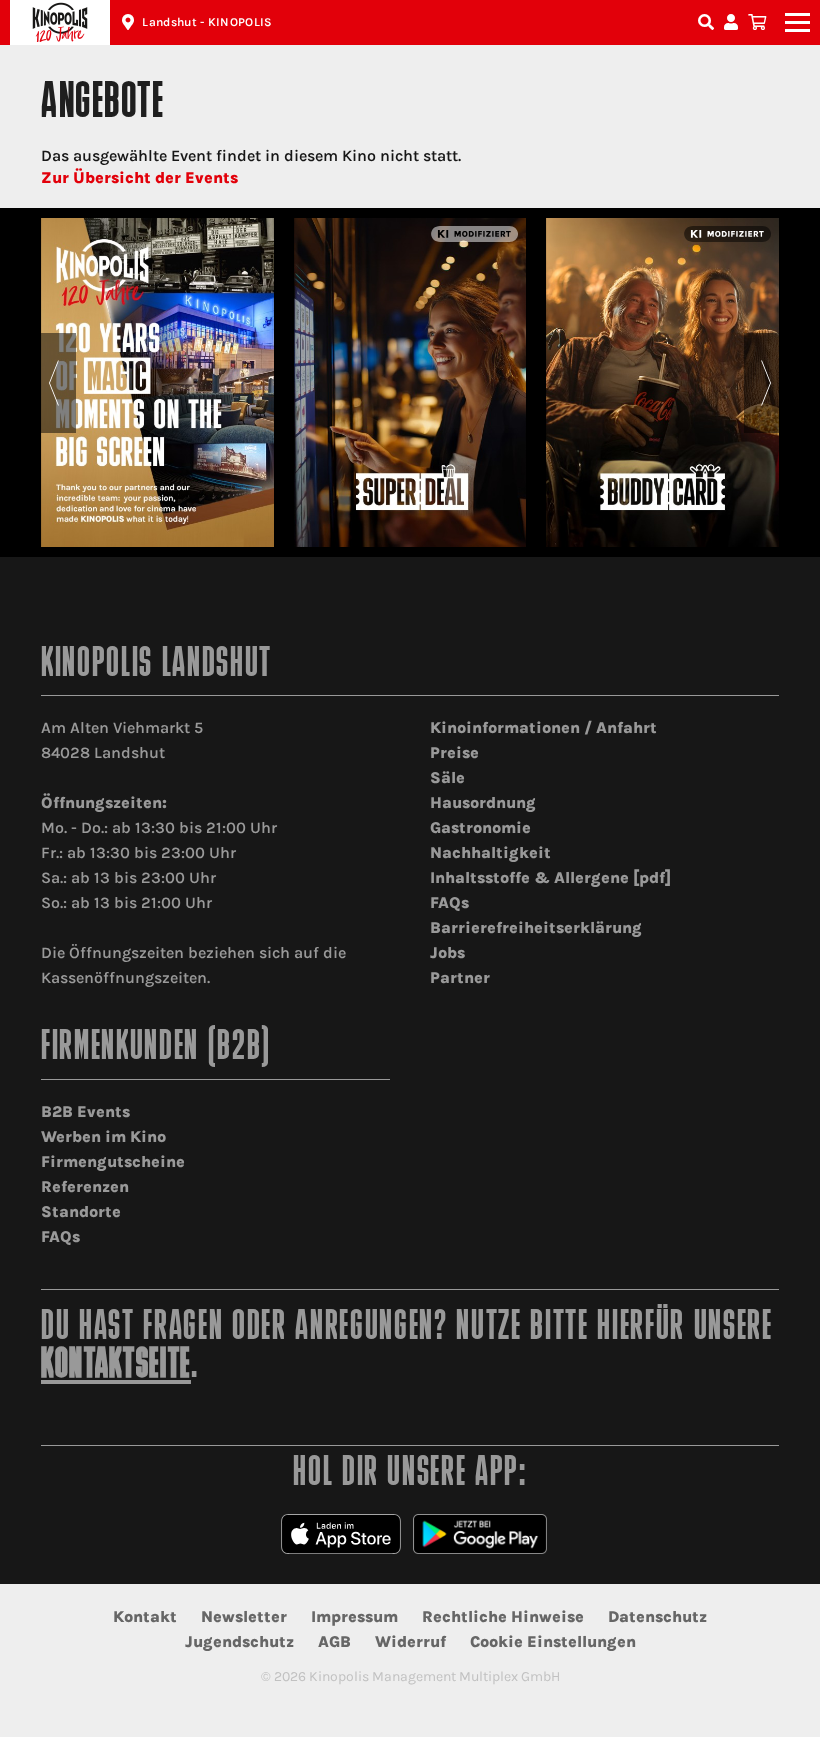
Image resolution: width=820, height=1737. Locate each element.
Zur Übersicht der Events (139, 177)
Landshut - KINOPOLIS (207, 22)
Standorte (81, 1211)
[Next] (766, 383)
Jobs (447, 952)
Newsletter (244, 1616)
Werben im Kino (103, 1136)
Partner (460, 977)
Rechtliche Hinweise (503, 1616)
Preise (454, 752)
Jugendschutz (239, 1641)
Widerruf (410, 1641)
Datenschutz (657, 1616)
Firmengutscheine (113, 1161)
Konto (734, 22)
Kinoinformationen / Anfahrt (543, 727)
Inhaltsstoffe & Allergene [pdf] (550, 877)
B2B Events (85, 1111)
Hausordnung (483, 802)
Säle (447, 777)
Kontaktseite (116, 1366)
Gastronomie (480, 827)
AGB (334, 1641)
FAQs (449, 902)
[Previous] (53, 383)
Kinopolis (60, 22)
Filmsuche (708, 22)
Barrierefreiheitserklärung (536, 927)
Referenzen (85, 1186)
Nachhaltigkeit (490, 852)
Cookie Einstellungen (553, 1641)
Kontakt (145, 1616)
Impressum (354, 1616)
